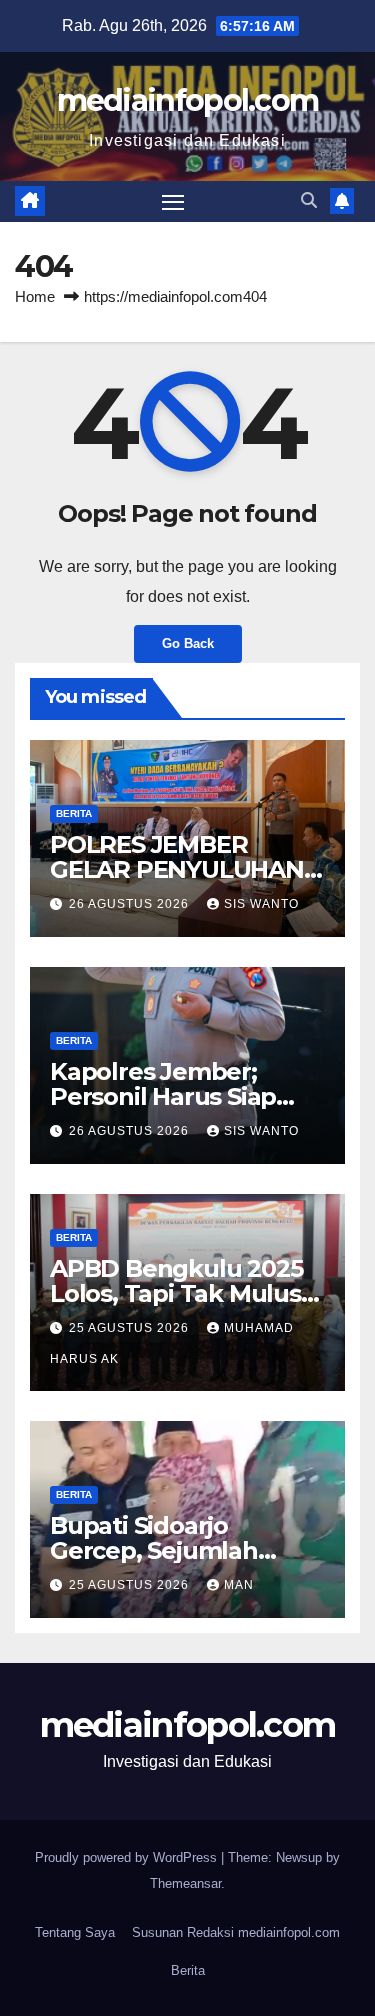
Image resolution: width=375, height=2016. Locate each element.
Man (239, 1585)
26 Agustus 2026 (131, 904)
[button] (309, 200)
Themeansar (185, 1883)
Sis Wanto (261, 904)
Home (35, 296)
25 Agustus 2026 (131, 1328)
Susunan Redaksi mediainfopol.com (236, 1932)
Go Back (188, 643)
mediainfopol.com (188, 100)
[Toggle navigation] (173, 202)
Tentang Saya (75, 1932)
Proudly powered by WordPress (128, 1857)
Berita (74, 813)
